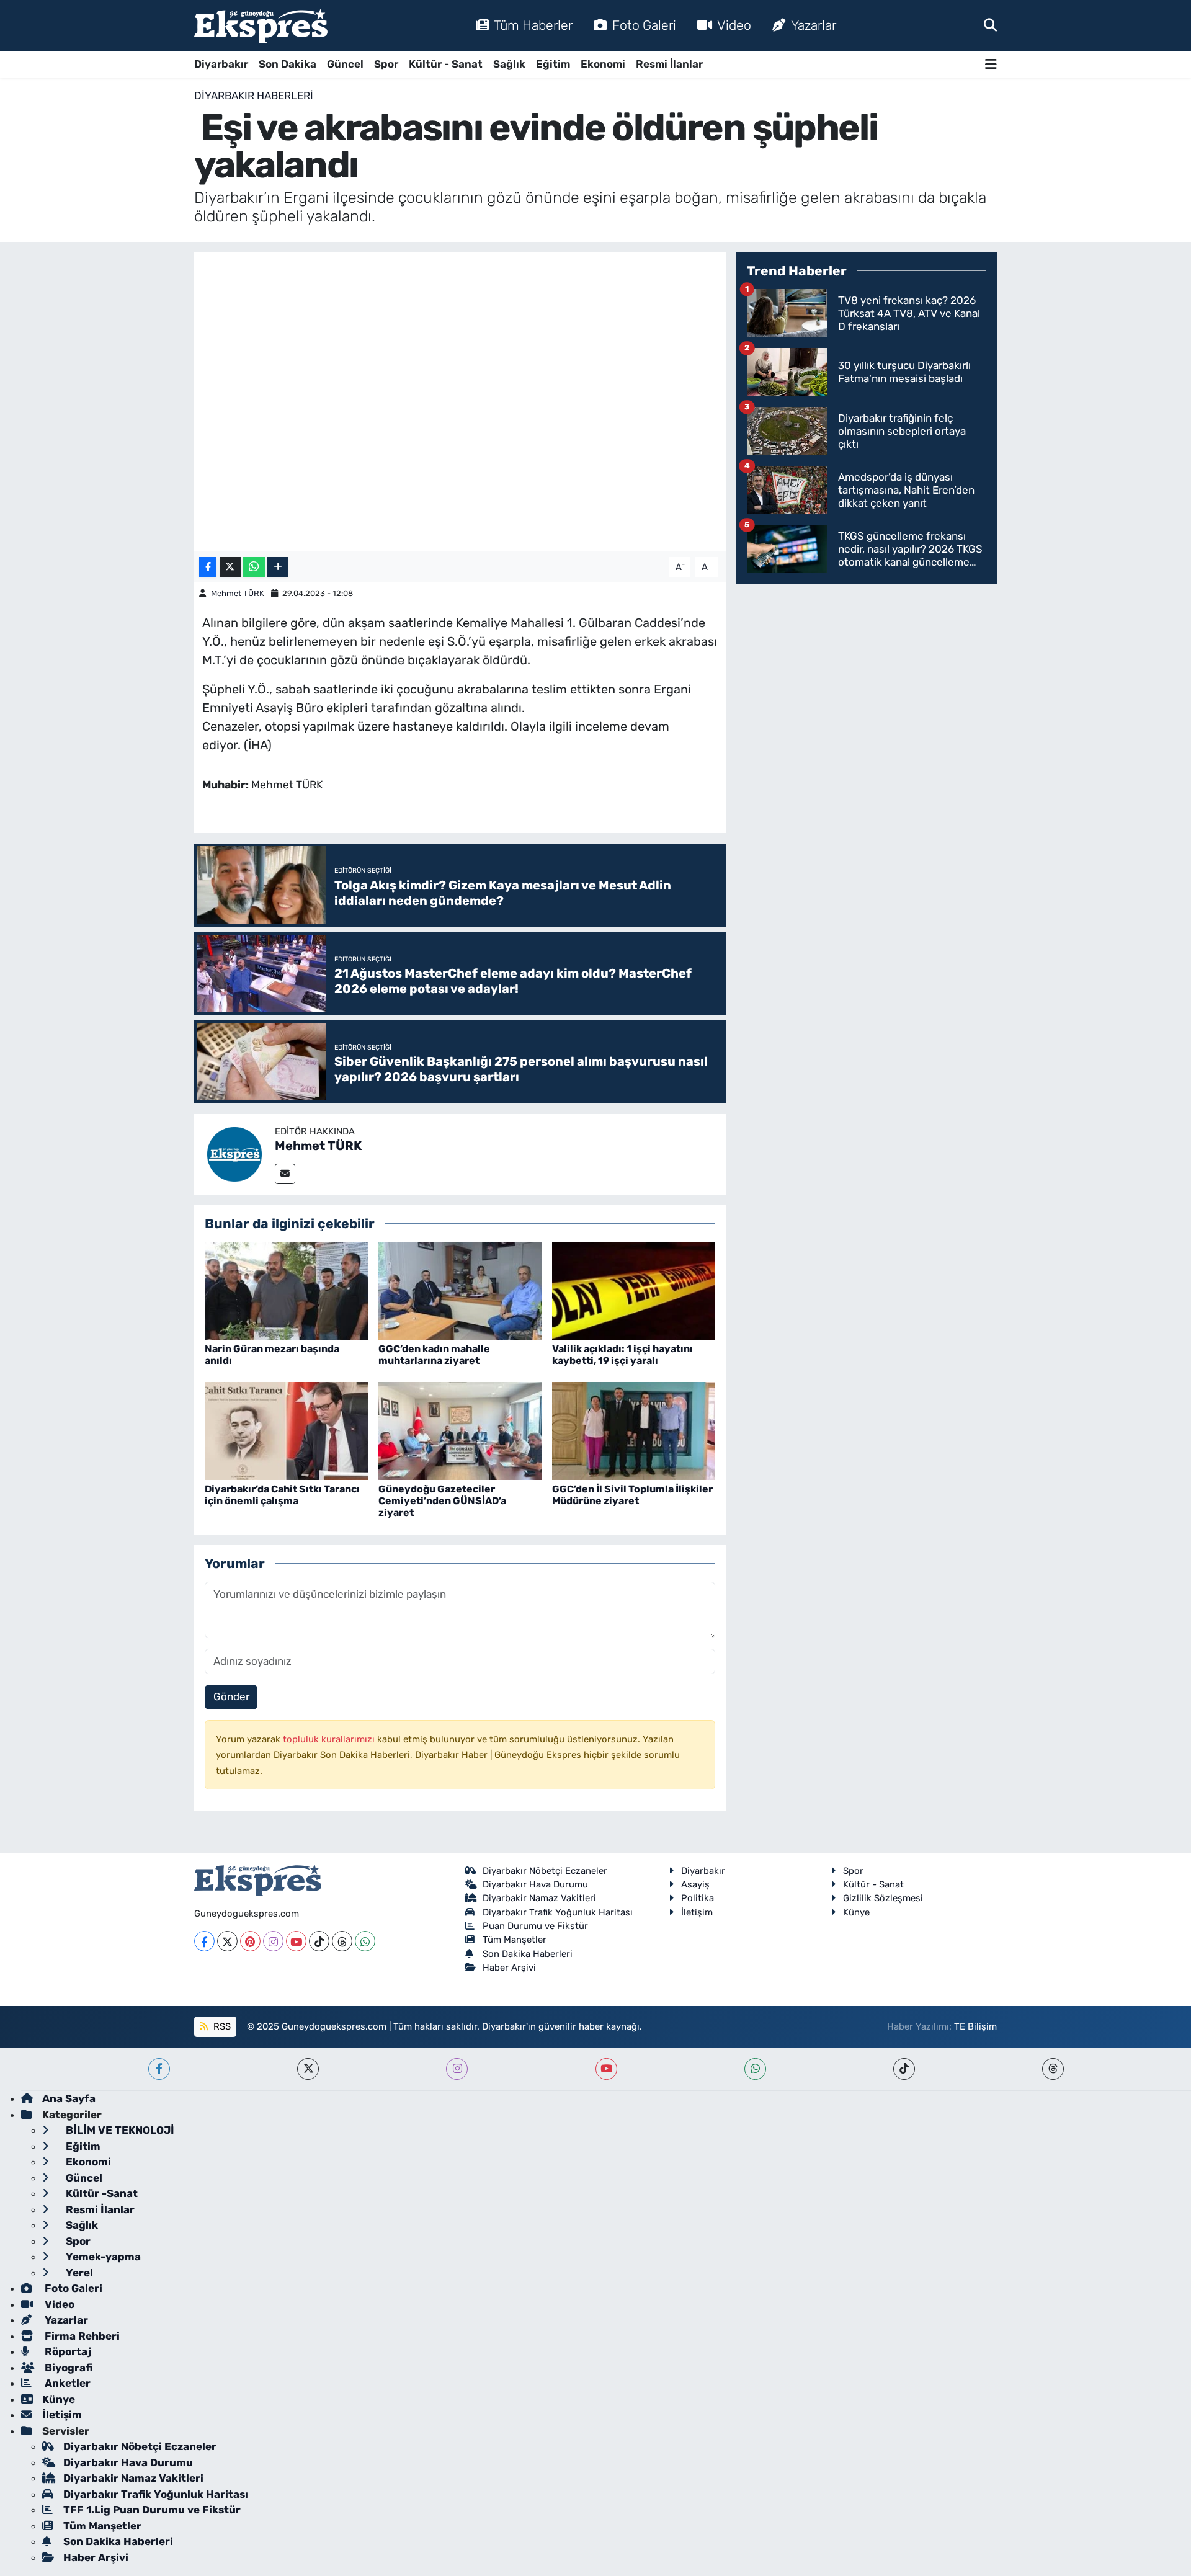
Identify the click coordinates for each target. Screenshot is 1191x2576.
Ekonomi (603, 64)
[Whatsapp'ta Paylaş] (254, 567)
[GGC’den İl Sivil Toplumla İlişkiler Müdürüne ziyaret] (634, 1430)
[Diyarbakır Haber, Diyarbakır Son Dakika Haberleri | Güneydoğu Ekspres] (261, 26)
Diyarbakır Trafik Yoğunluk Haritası (558, 1912)
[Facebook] (204, 1941)
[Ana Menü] (991, 64)
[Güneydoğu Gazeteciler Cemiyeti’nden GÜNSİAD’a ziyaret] (460, 1430)
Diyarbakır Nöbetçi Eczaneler (545, 1871)
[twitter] (308, 2069)
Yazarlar (814, 25)
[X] (227, 1941)
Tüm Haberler (533, 25)
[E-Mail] (285, 1174)
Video (734, 25)
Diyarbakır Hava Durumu (535, 1884)
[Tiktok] (319, 1941)
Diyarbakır (221, 64)
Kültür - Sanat (446, 64)
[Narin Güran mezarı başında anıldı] (286, 1290)
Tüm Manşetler (515, 1940)
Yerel (78, 2273)
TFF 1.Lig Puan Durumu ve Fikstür (152, 2510)
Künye (856, 1912)
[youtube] (606, 2069)
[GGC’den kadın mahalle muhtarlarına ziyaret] (460, 1290)
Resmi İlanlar (669, 64)
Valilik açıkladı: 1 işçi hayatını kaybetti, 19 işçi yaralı (622, 1355)
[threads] (1053, 2069)
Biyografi (67, 2368)
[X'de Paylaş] (230, 567)
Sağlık (509, 64)
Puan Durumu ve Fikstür (535, 1926)
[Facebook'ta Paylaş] (208, 567)
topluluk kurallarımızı (330, 1739)
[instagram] (457, 2069)
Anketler (66, 2383)
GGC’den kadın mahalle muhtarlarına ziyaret (434, 1355)
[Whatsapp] (365, 1941)
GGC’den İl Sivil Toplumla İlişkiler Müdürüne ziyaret (632, 1495)
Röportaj (67, 2351)
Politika (698, 1898)
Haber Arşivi (509, 1968)
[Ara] (990, 25)
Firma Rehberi (81, 2336)
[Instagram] (273, 1941)
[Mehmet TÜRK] (234, 1153)
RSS (221, 2026)
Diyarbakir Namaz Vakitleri (539, 1898)
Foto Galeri (644, 25)
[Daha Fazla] (278, 567)
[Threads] (342, 1941)
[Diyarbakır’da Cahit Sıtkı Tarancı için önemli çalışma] (286, 1430)
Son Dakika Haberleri (528, 1954)
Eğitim (553, 64)
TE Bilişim (975, 2026)
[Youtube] (296, 1941)
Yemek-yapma (102, 2257)
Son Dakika (288, 64)
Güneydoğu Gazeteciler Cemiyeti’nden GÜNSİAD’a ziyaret (442, 1501)
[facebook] (159, 2069)
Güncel (345, 64)
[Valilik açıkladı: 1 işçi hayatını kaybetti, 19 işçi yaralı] (634, 1290)
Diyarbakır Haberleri (254, 96)
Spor (386, 64)
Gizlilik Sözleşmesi (883, 1898)
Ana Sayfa (69, 2098)
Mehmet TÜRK (238, 593)
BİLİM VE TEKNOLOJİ (119, 2130)
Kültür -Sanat (100, 2193)
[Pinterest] (250, 1941)
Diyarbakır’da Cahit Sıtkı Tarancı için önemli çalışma (282, 1495)
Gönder (231, 1696)
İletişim (697, 1912)
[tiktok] (904, 2069)
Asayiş (695, 1884)
